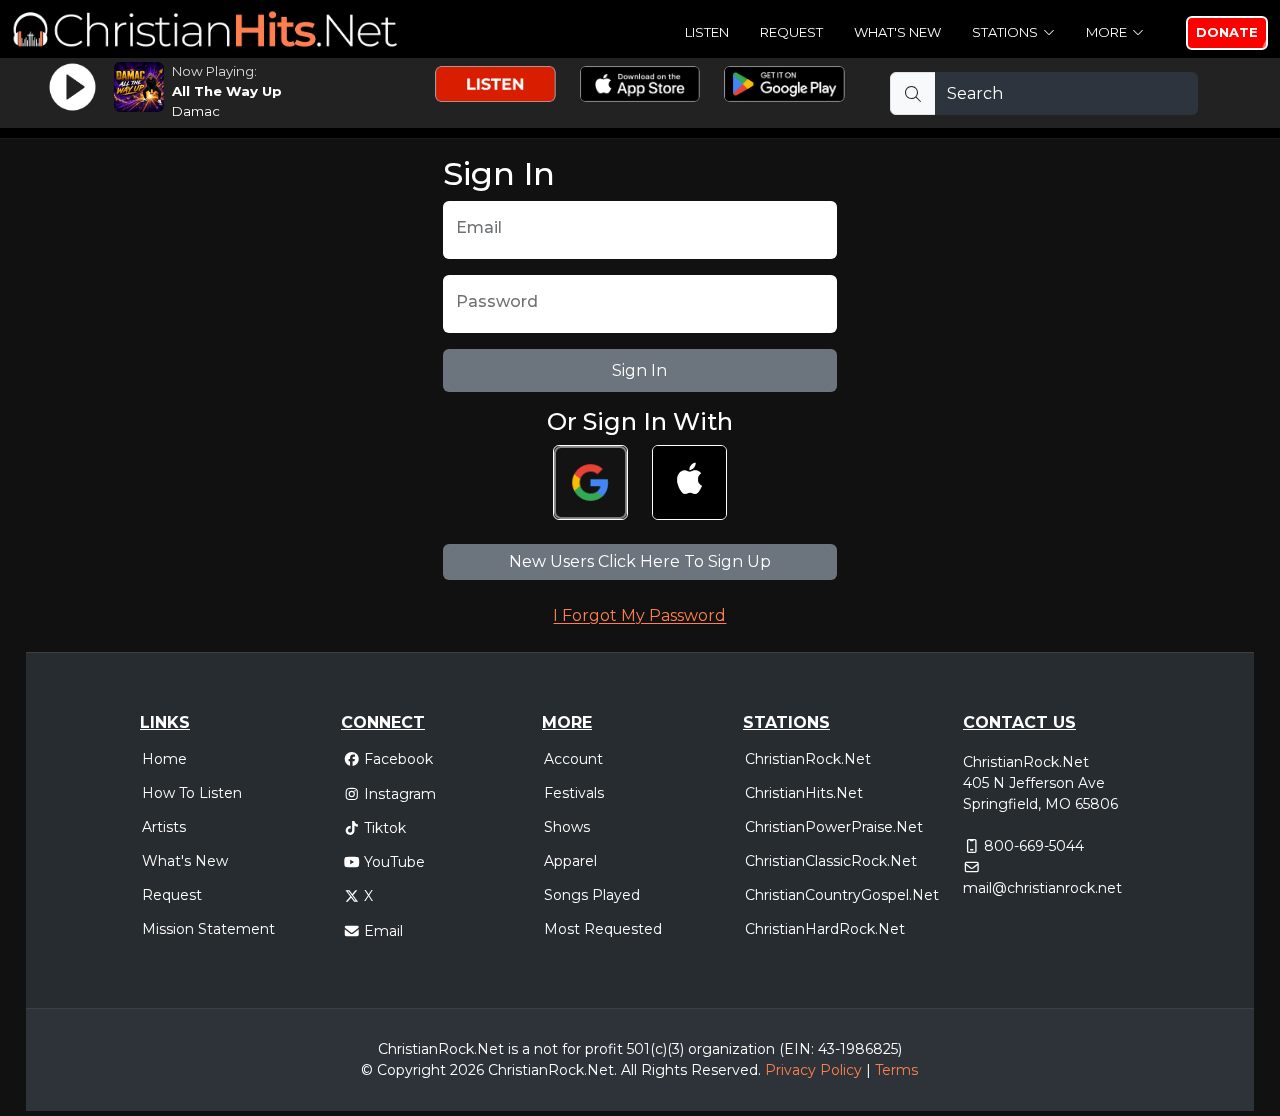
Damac (196, 111)
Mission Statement (208, 929)
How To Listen (192, 793)
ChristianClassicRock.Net (831, 861)
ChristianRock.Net (808, 759)
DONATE (1227, 32)
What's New (897, 32)
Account (573, 759)
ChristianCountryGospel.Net (842, 895)
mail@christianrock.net (1042, 888)
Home (164, 759)
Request (791, 32)
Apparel (570, 861)
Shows (567, 827)
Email (383, 931)
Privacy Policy (813, 1070)
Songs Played (592, 895)
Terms (896, 1070)
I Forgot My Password (639, 615)
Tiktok (385, 828)
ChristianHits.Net (804, 793)
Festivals (574, 793)
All (629, 1070)
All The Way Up (227, 91)
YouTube (394, 862)
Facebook (398, 759)
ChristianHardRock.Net (825, 929)
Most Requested (603, 929)
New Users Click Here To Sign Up (640, 561)
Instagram (400, 794)
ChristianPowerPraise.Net (834, 827)
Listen (707, 32)
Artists (164, 827)
